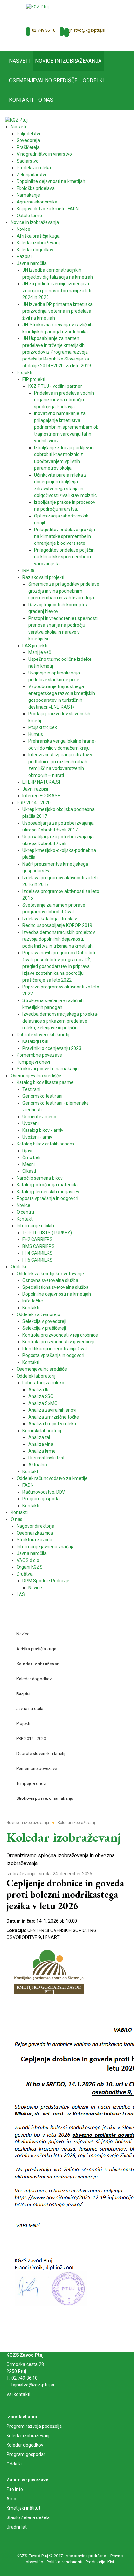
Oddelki (14, 2464)
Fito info (15, 2489)
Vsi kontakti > (20, 2394)
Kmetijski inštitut (23, 2508)
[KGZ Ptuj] (37, 7)
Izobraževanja (21, 1874)
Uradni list (17, 2527)
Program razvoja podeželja (34, 2426)
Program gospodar (26, 2454)
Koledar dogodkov (25, 2445)
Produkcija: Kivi (100, 2562)
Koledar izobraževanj (28, 2436)
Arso (11, 2499)
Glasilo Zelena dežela (28, 2517)
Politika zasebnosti (64, 2562)
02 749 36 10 (44, 30)
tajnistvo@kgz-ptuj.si (86, 30)
